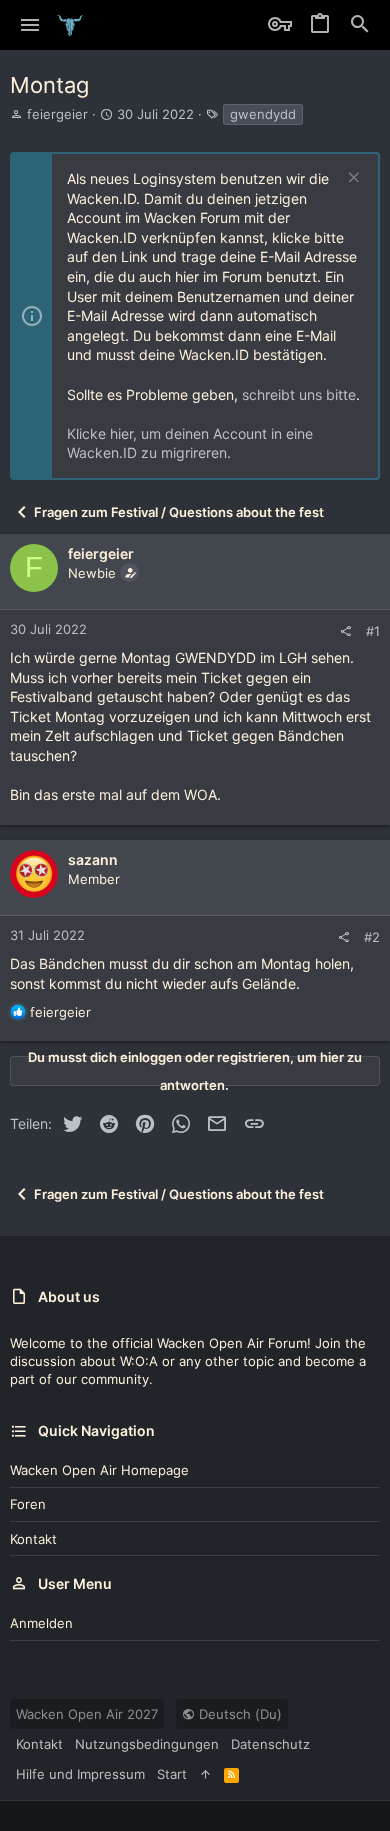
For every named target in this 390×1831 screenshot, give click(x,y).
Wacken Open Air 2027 (87, 1714)
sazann (93, 859)
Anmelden (41, 1623)
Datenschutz (270, 1744)
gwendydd (263, 114)
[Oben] (205, 1774)
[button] (30, 25)
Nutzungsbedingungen (147, 1744)
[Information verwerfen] (351, 179)
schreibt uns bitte (299, 394)
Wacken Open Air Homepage (99, 1470)
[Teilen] (345, 631)
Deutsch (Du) (238, 1714)
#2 (372, 937)
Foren (28, 1504)
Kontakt (33, 1539)
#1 (373, 631)
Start (172, 1774)
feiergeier (57, 114)
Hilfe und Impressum (80, 1774)
